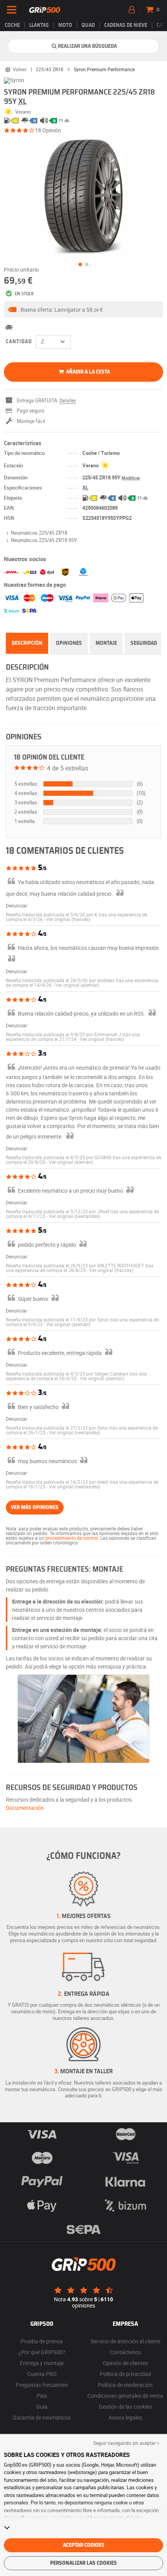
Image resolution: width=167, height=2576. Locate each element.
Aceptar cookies (84, 2545)
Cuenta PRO (42, 2374)
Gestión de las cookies (125, 2407)
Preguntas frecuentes (42, 2385)
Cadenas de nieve (126, 25)
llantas (39, 25)
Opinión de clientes (125, 2363)
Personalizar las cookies (83, 2563)
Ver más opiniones (35, 1507)
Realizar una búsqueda (87, 46)
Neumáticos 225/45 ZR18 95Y (44, 540)
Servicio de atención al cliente (125, 2341)
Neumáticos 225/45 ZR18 (39, 533)
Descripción (27, 643)
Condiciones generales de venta (125, 2396)
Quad (88, 25)
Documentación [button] (25, 1808)
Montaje (106, 643)
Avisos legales (125, 2417)
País (42, 2396)
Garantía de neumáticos (42, 2417)
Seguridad (144, 643)
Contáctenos (125, 2352)
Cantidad (19, 342)
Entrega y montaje (42, 2363)
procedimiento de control (72, 1538)
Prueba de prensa (42, 2341)
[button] (83, 309)
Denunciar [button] (17, 905)
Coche (12, 25)
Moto (65, 25)
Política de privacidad (125, 2374)
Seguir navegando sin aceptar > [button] (126, 2443)
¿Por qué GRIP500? (42, 2352)
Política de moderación (125, 2385)
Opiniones (69, 643)
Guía (42, 2407)
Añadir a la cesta (87, 372)
